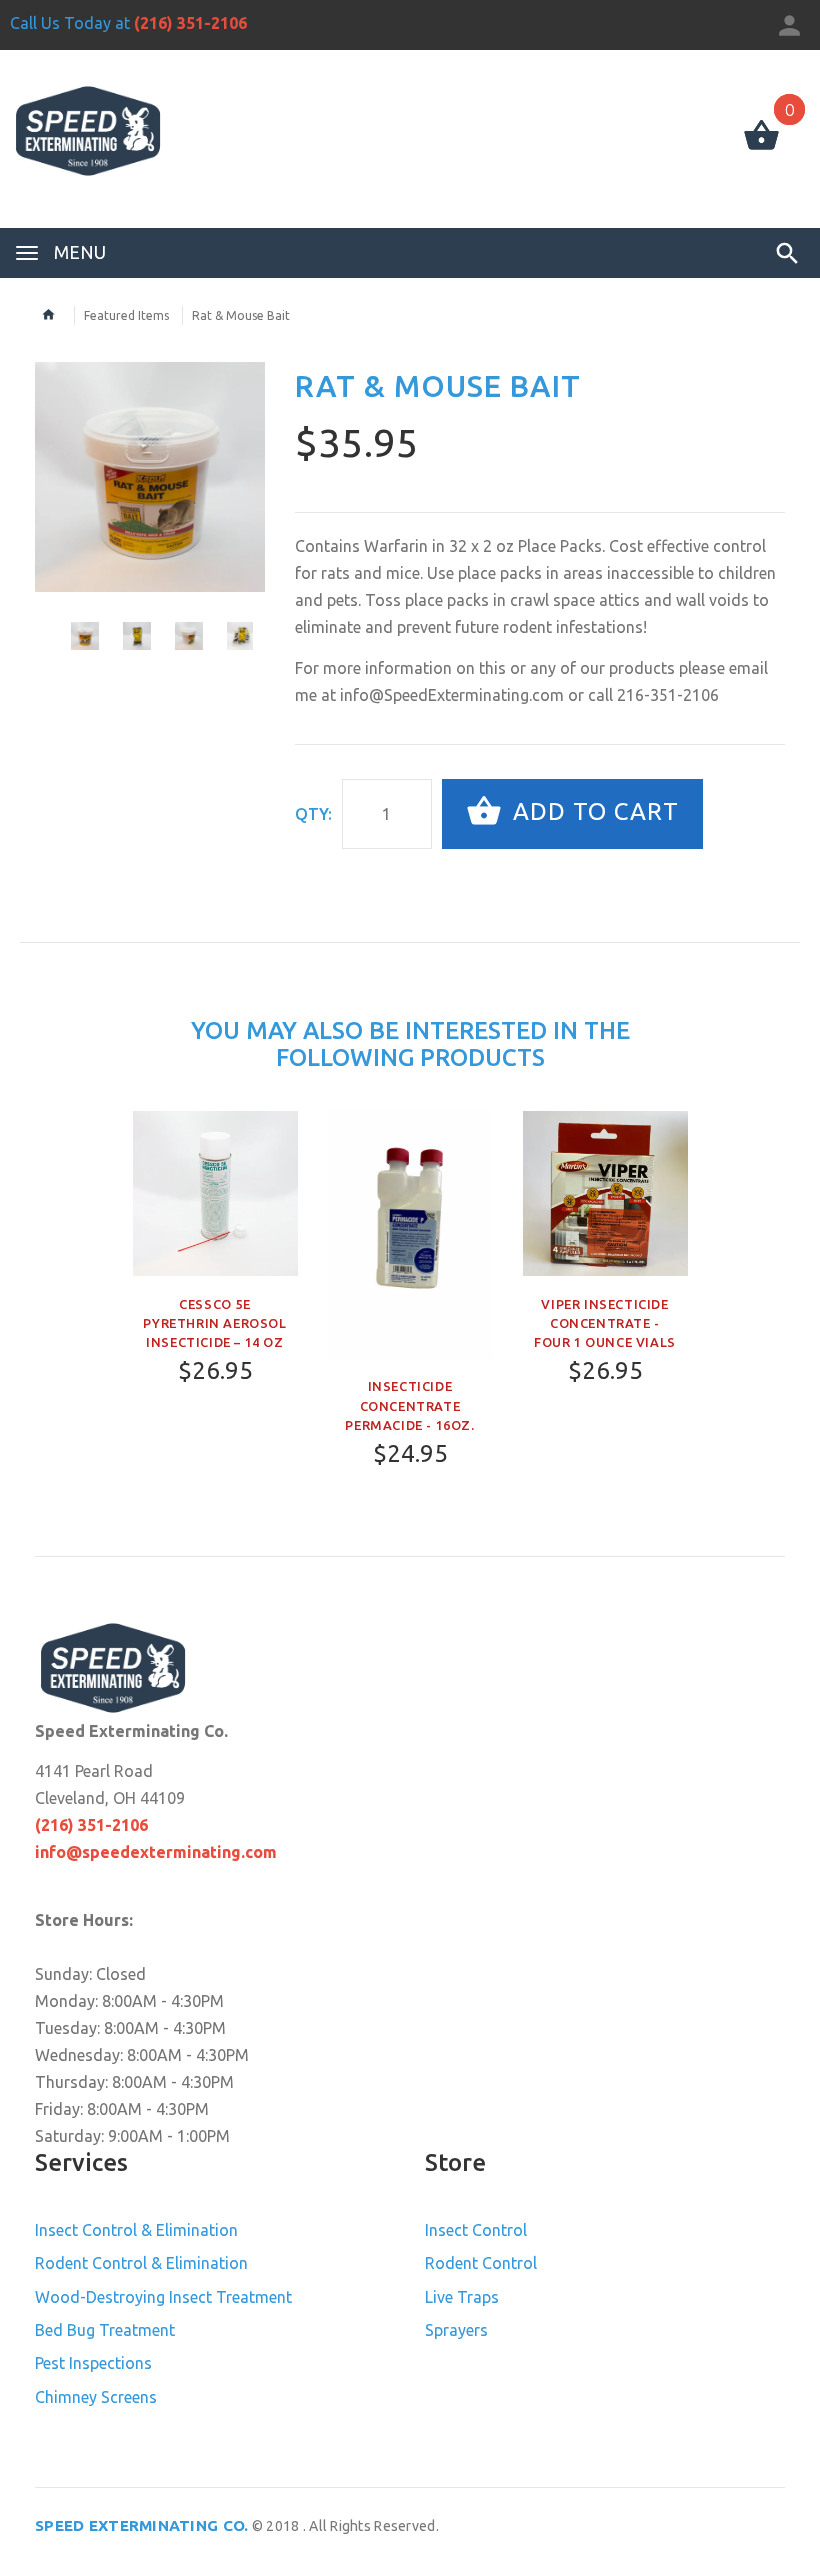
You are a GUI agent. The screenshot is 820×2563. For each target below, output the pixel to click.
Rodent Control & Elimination (141, 2263)
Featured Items (126, 315)
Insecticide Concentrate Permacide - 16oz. (409, 1405)
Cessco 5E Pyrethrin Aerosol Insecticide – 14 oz (214, 1323)
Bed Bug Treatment (105, 2330)
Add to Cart (592, 811)
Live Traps (462, 2297)
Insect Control (476, 2230)
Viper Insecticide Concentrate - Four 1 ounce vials (605, 1323)
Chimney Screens (96, 2397)
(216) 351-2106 (190, 23)
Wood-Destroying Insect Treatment (163, 2297)
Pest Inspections (93, 2363)
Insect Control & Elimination (136, 2230)
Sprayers (456, 2330)
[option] (150, 477)
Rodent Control (481, 2263)
